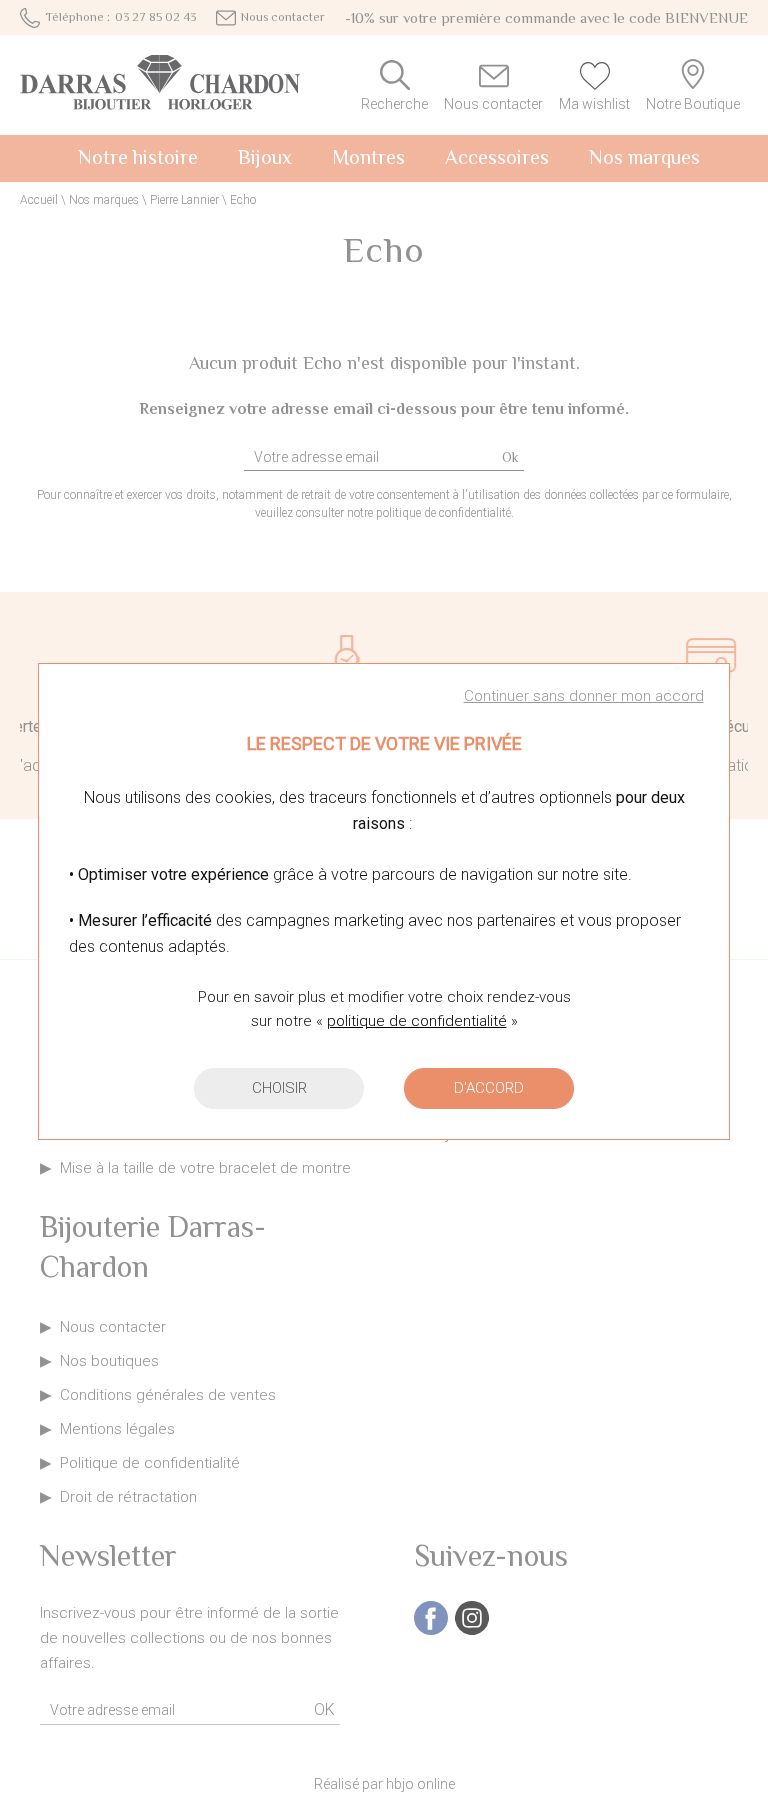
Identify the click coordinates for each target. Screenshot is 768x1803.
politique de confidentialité (417, 1021)
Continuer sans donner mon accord (584, 696)
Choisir (279, 1088)
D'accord (489, 1088)
